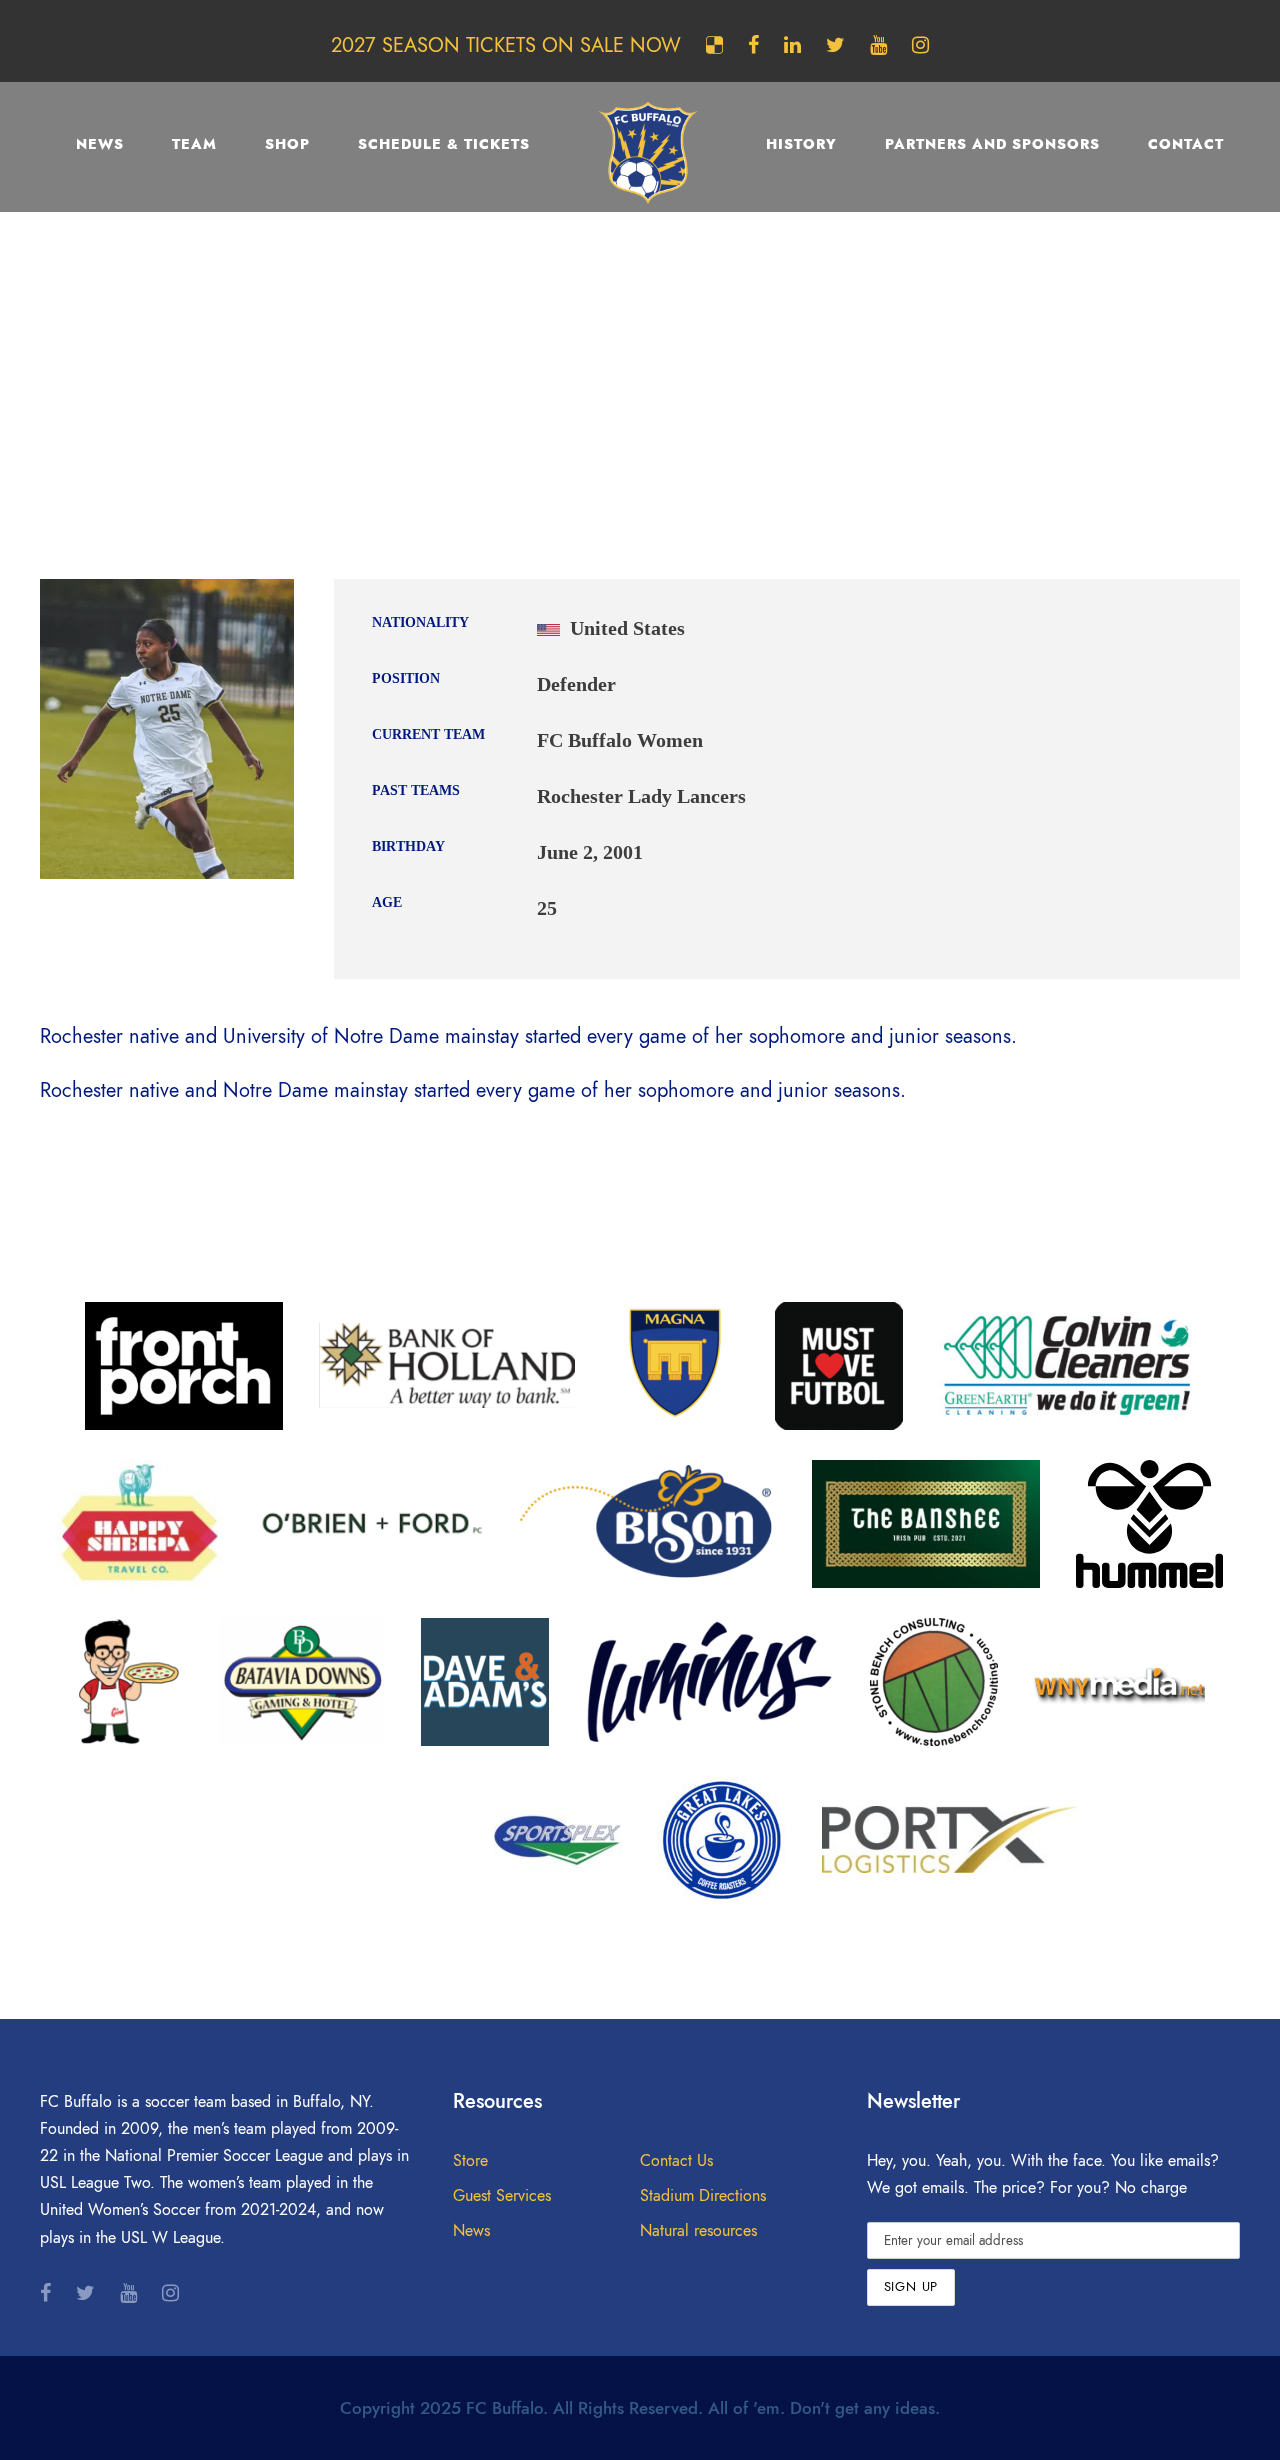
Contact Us (676, 2161)
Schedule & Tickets (444, 144)
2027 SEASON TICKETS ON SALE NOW (506, 45)
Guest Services (502, 2196)
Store (470, 2161)
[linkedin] (792, 45)
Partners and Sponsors (992, 144)
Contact (1186, 144)
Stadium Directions (703, 2196)
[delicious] (714, 45)
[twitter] (835, 45)
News (100, 144)
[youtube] (878, 45)
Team (194, 144)
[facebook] (753, 45)
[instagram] (920, 45)
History (801, 144)
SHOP (287, 144)
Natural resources (698, 2231)
